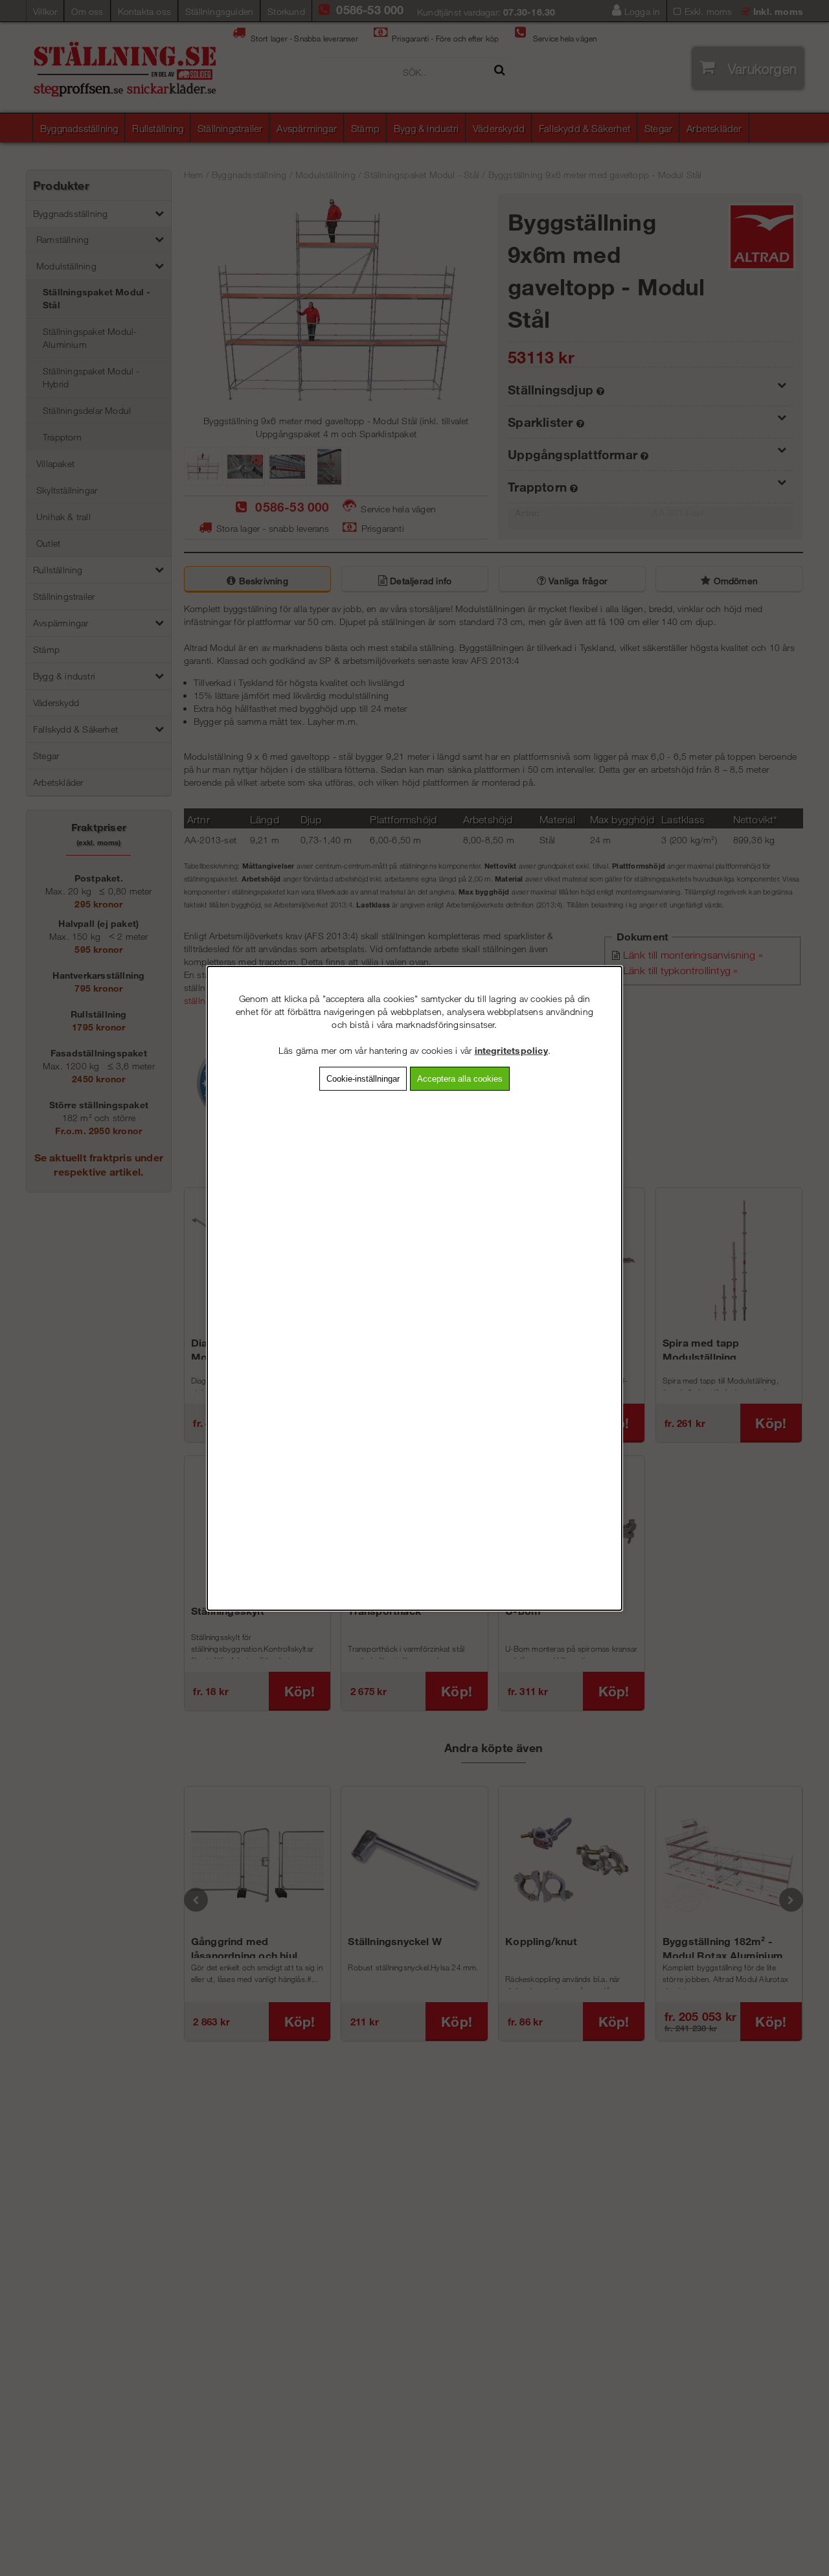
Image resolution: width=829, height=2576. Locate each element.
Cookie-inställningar (363, 1078)
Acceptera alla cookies (460, 1078)
